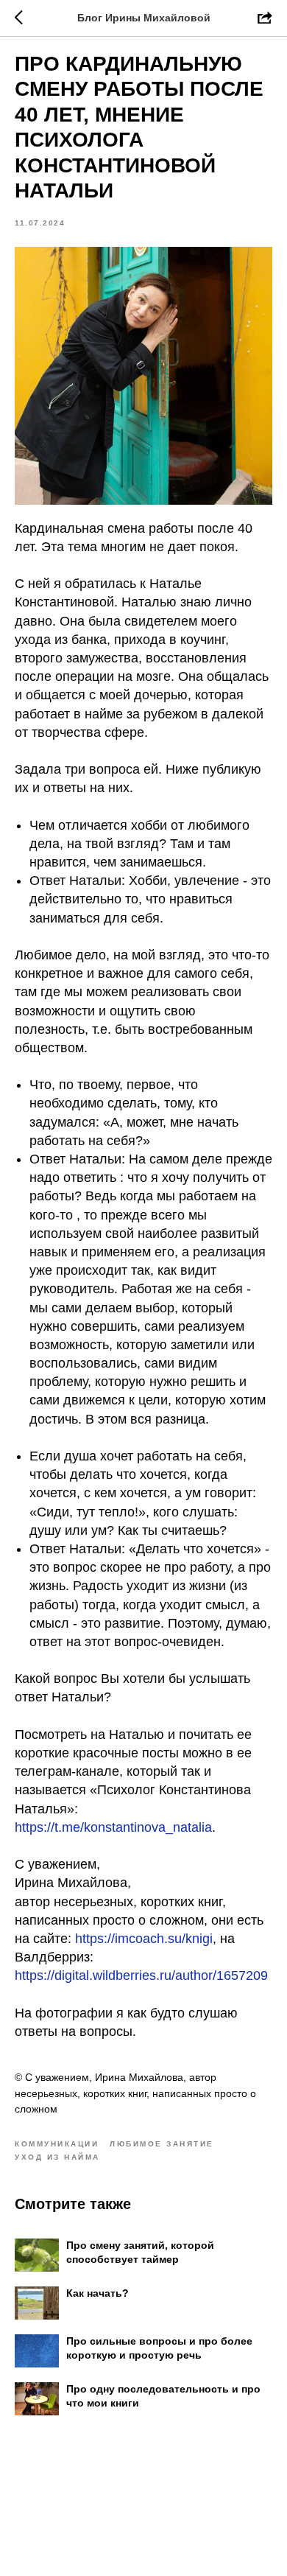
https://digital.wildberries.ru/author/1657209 (141, 1975)
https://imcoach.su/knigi (142, 1939)
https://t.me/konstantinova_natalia (113, 1827)
